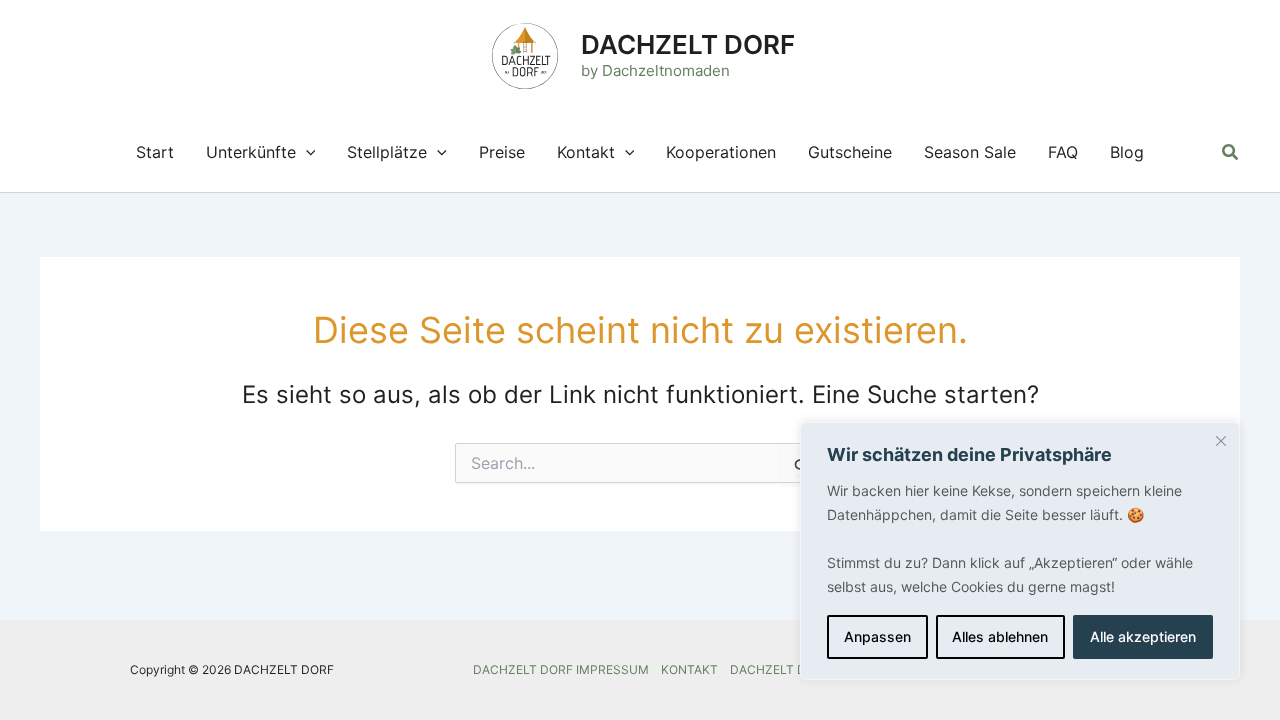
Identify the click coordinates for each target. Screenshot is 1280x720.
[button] (306, 152)
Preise (502, 152)
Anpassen (877, 636)
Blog (1127, 152)
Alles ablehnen (1000, 636)
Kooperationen (721, 152)
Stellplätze (387, 152)
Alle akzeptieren (1143, 636)
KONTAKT (689, 669)
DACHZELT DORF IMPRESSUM (561, 669)
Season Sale (970, 152)
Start (155, 152)
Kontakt (586, 152)
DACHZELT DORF (688, 44)
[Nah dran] (1221, 441)
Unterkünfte (251, 152)
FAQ (1063, 152)
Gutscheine (850, 152)
